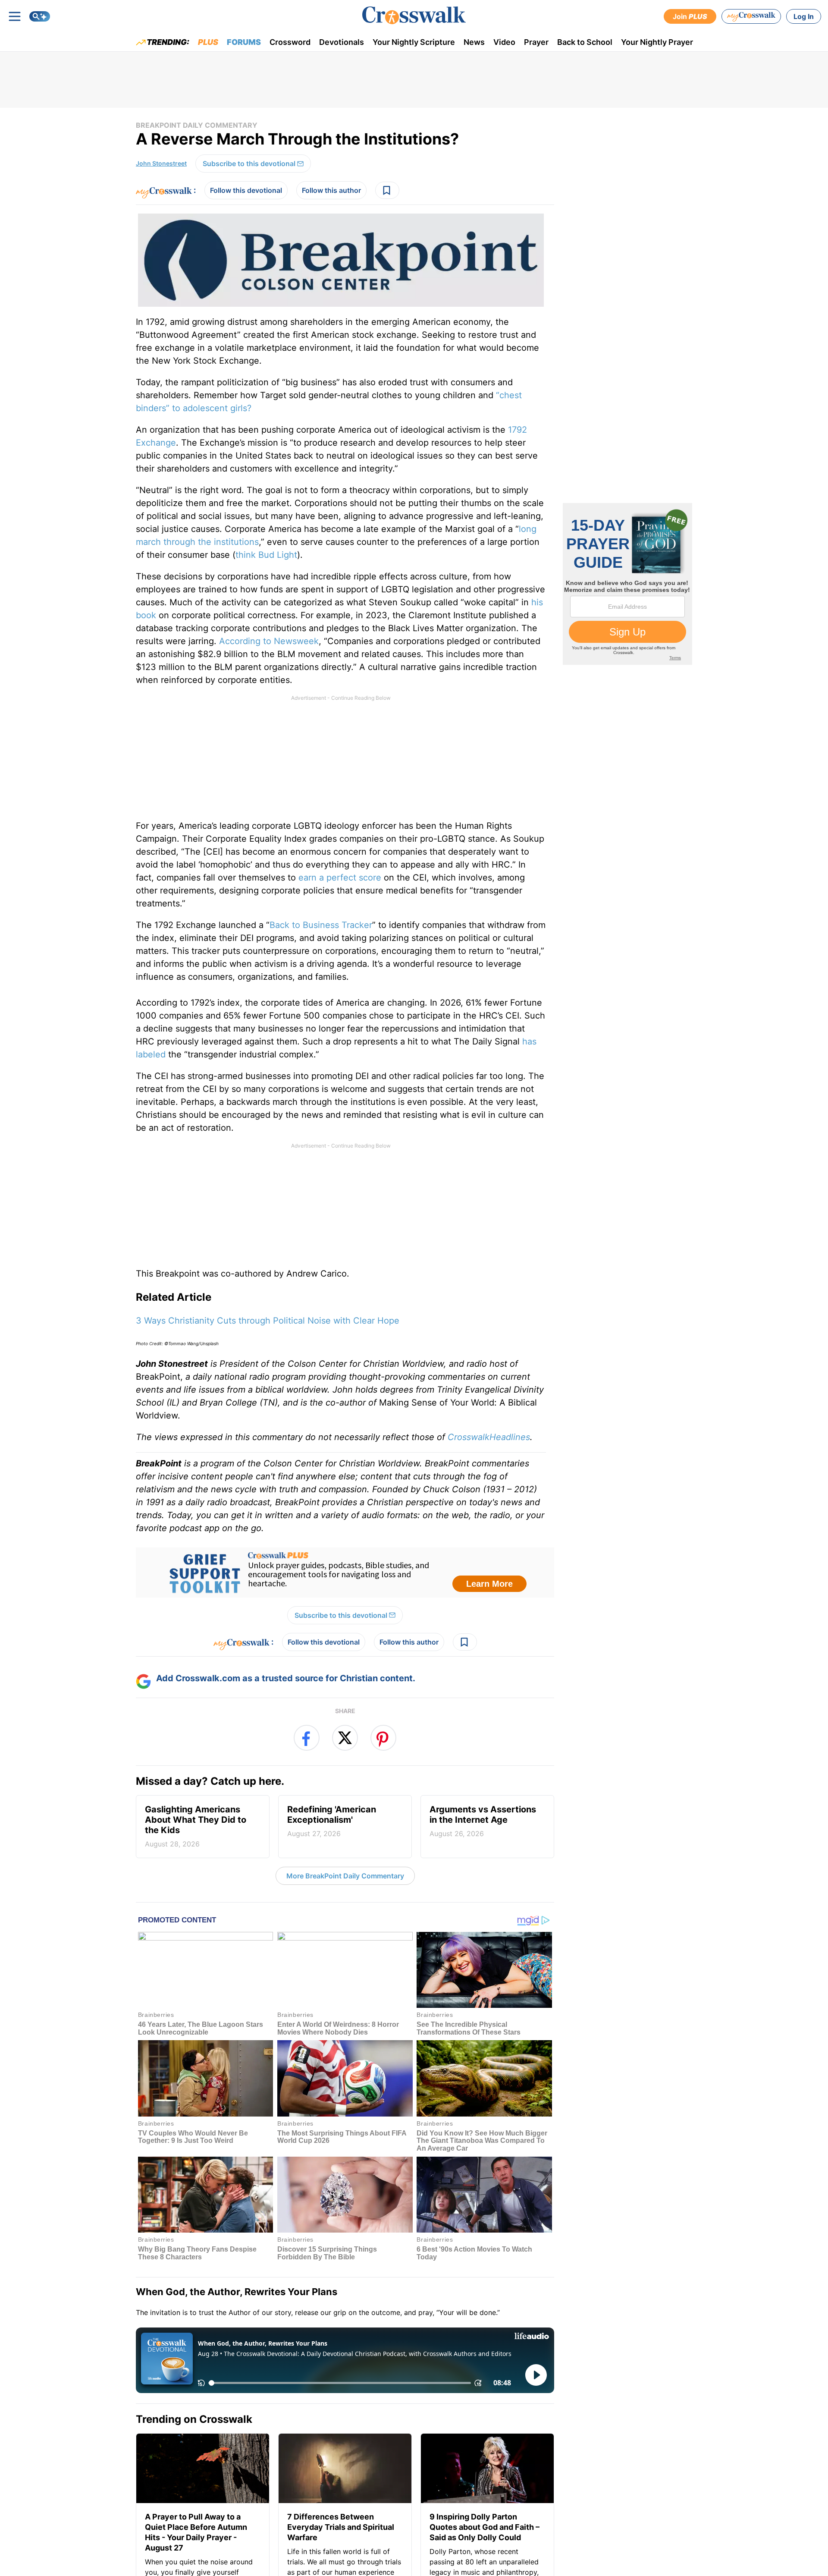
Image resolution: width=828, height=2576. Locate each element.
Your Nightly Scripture (414, 42)
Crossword (290, 42)
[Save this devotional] (387, 190)
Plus (208, 42)
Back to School (585, 42)
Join (690, 16)
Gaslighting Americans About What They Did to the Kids (196, 1826)
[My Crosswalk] (751, 16)
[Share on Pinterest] (383, 1738)
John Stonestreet (161, 163)
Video (504, 42)
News (474, 42)
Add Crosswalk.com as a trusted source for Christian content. (286, 1678)
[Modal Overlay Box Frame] (345, 1573)
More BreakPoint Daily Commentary (345, 1876)
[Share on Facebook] (307, 1738)
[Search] (40, 16)
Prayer (536, 42)
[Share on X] (345, 1738)
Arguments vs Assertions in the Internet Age (483, 1821)
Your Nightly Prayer (657, 42)
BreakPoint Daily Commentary (197, 125)
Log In (804, 16)
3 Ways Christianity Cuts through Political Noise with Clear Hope (268, 1321)
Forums (244, 42)
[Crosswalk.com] (414, 15)
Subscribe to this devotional (249, 164)
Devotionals (342, 42)
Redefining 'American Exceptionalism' (332, 1821)
